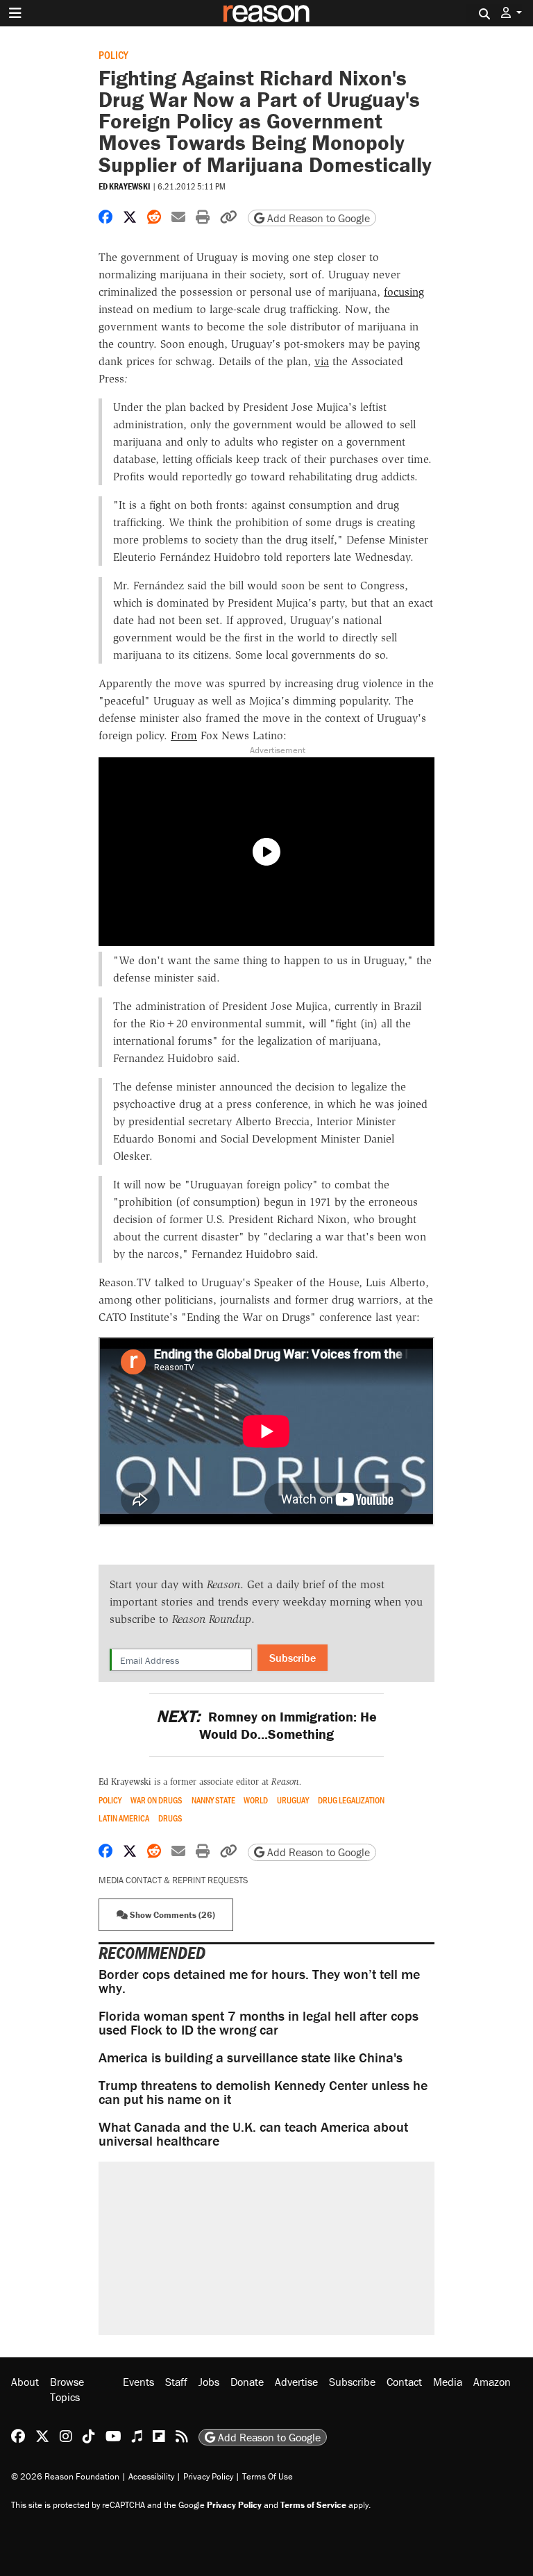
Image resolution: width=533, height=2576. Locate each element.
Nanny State (213, 1800)
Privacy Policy (208, 2476)
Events (138, 2382)
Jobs (209, 2382)
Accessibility (151, 2476)
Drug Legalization (351, 1800)
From (184, 735)
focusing (404, 292)
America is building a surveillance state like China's (251, 2057)
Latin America (124, 1818)
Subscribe (293, 1658)
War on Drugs (156, 1800)
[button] (511, 13)
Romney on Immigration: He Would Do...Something (266, 1725)
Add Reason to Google (317, 218)
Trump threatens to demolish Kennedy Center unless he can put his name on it (263, 2092)
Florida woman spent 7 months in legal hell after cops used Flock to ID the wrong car (259, 2022)
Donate (247, 2382)
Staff (176, 2382)
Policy (113, 54)
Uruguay (293, 1800)
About (25, 2382)
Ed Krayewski (125, 186)
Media (448, 2382)
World (256, 1800)
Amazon (492, 2382)
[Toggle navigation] (15, 13)
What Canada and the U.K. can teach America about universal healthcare (253, 2133)
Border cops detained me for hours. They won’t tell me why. (259, 1981)
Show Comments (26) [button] (171, 1915)
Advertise (296, 2382)
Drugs (170, 1818)
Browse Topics (67, 2389)
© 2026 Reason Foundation (65, 2476)
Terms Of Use (268, 2476)
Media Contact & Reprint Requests (173, 1880)
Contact (404, 2382)
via (322, 361)
